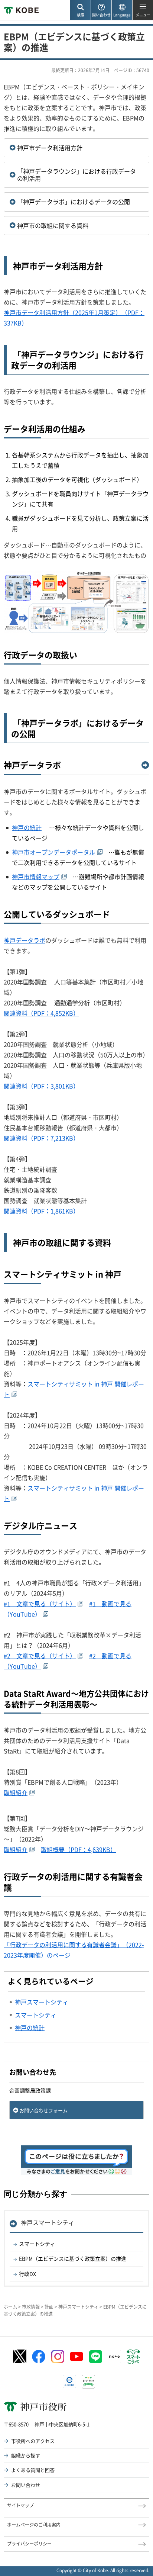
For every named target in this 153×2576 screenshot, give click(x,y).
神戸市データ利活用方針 (50, 148)
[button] (80, 10)
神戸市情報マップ (36, 877)
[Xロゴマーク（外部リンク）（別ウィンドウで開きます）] (20, 2356)
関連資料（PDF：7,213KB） (41, 1138)
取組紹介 (16, 1792)
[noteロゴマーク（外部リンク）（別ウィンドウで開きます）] (114, 2357)
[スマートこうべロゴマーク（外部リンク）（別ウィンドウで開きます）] (133, 2357)
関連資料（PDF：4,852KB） (41, 1013)
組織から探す (26, 2455)
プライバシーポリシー (29, 2544)
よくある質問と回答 (33, 2470)
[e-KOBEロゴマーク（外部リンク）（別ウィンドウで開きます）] (69, 2382)
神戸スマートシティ (48, 2222)
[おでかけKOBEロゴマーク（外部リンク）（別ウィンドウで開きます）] (88, 2382)
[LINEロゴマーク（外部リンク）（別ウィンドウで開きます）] (95, 2357)
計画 (49, 2307)
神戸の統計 (27, 827)
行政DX (27, 2274)
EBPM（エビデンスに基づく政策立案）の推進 (73, 2258)
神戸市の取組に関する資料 (53, 225)
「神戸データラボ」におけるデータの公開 (74, 202)
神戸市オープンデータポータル (53, 852)
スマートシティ (37, 2244)
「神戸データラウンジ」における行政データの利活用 (76, 175)
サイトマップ (20, 2505)
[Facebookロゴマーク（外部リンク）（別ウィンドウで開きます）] (39, 2357)
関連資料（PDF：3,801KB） (41, 1086)
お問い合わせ (26, 2485)
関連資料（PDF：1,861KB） (41, 1211)
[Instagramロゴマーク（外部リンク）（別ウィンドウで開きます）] (58, 2357)
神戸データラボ (32, 765)
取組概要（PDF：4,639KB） (79, 1849)
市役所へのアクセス (33, 2441)
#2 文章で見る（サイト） (40, 1656)
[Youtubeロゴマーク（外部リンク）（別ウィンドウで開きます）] (76, 2356)
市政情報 (31, 2307)
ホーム (10, 2307)
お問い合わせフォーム (43, 2110)
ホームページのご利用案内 (34, 2525)
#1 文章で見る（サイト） (40, 1604)
